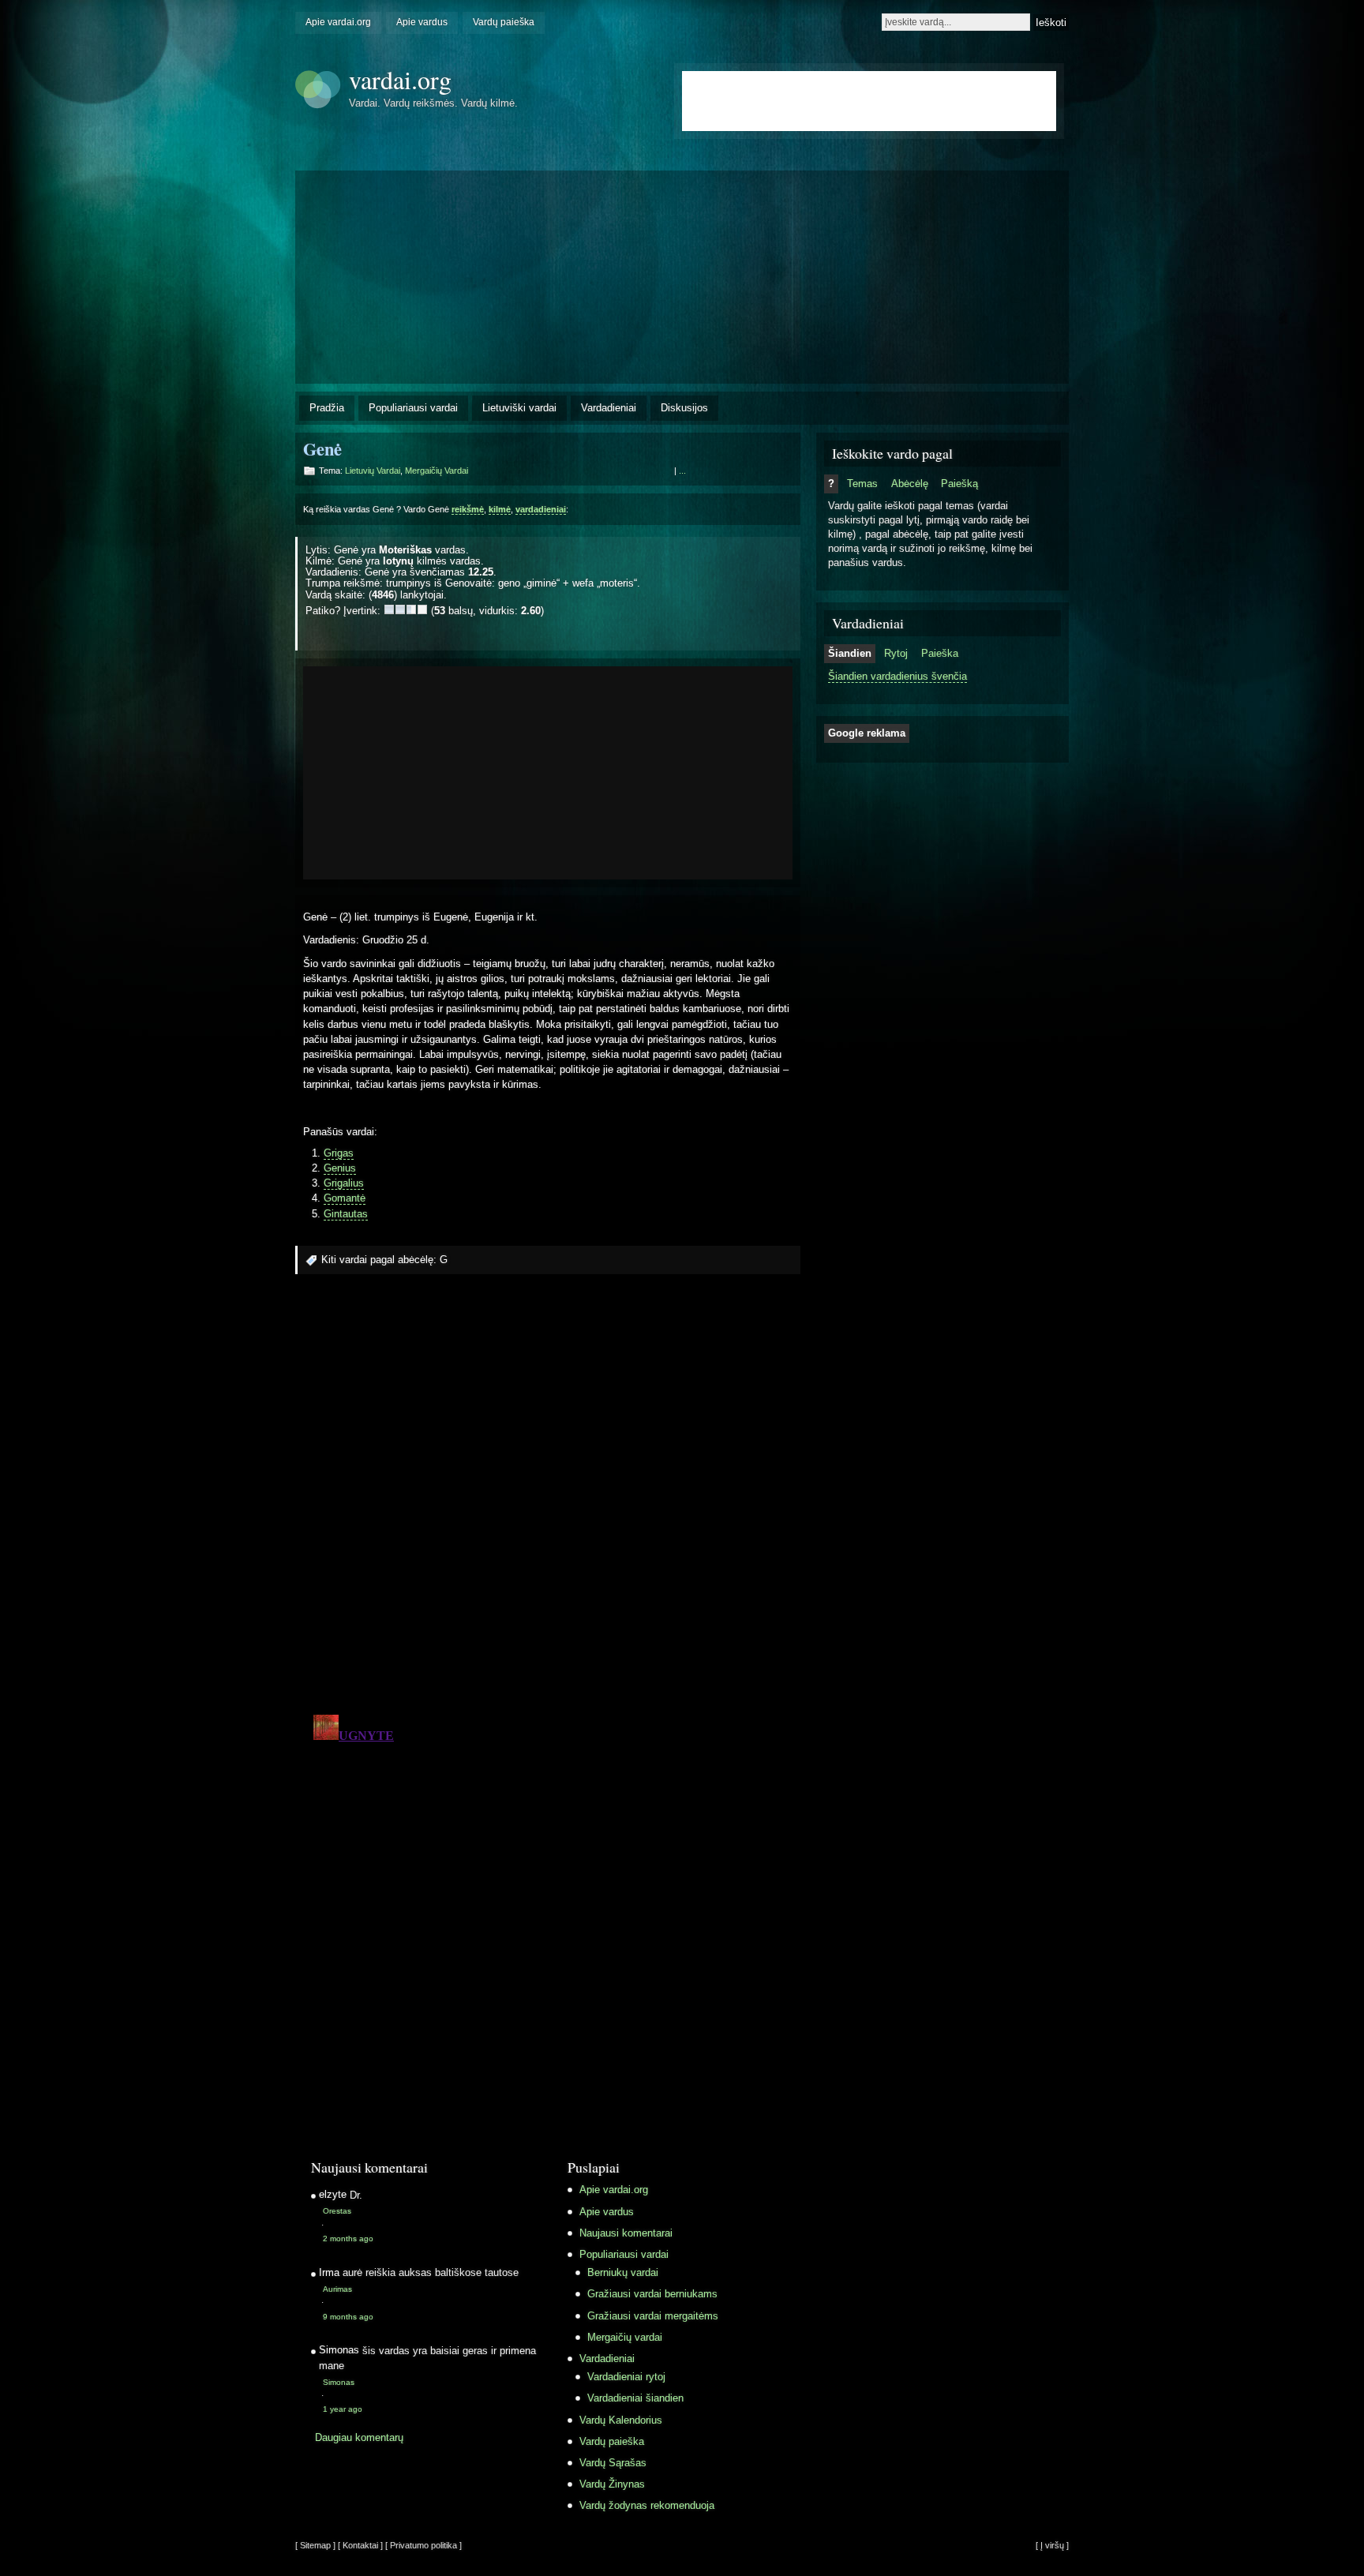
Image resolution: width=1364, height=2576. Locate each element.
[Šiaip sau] (400, 609)
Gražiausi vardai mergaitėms (653, 2316)
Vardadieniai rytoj (626, 2377)
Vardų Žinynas (612, 2484)
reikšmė (468, 509)
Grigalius (344, 1183)
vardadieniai (541, 509)
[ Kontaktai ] (360, 2545)
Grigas (339, 1153)
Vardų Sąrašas (613, 2463)
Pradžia (327, 408)
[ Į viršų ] (1052, 2545)
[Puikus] (422, 609)
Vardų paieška (504, 22)
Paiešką (959, 484)
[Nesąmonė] (389, 609)
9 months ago (348, 2317)
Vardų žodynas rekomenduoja (647, 2505)
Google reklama (867, 733)
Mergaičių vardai (437, 471)
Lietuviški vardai (519, 408)
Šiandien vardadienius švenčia (897, 676)
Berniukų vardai (623, 2272)
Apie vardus (422, 22)
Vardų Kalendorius (621, 2420)
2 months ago (348, 2239)
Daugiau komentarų (359, 2437)
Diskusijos (684, 408)
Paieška (940, 653)
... (682, 471)
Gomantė (345, 1198)
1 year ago (343, 2409)
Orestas (337, 2211)
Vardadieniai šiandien (635, 2398)
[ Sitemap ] (315, 2545)
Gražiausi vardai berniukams (652, 2294)
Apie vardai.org (338, 22)
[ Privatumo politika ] (423, 2545)
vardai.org (400, 79)
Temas (862, 484)
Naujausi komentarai (626, 2233)
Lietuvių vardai (373, 471)
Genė (322, 449)
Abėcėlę (910, 484)
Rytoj (896, 653)
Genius (340, 1168)
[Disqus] (548, 1499)
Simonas (339, 2382)
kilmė (500, 509)
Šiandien (850, 653)
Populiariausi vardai (413, 408)
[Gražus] (411, 609)
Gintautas (346, 1214)
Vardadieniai (609, 408)
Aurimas (337, 2289)
